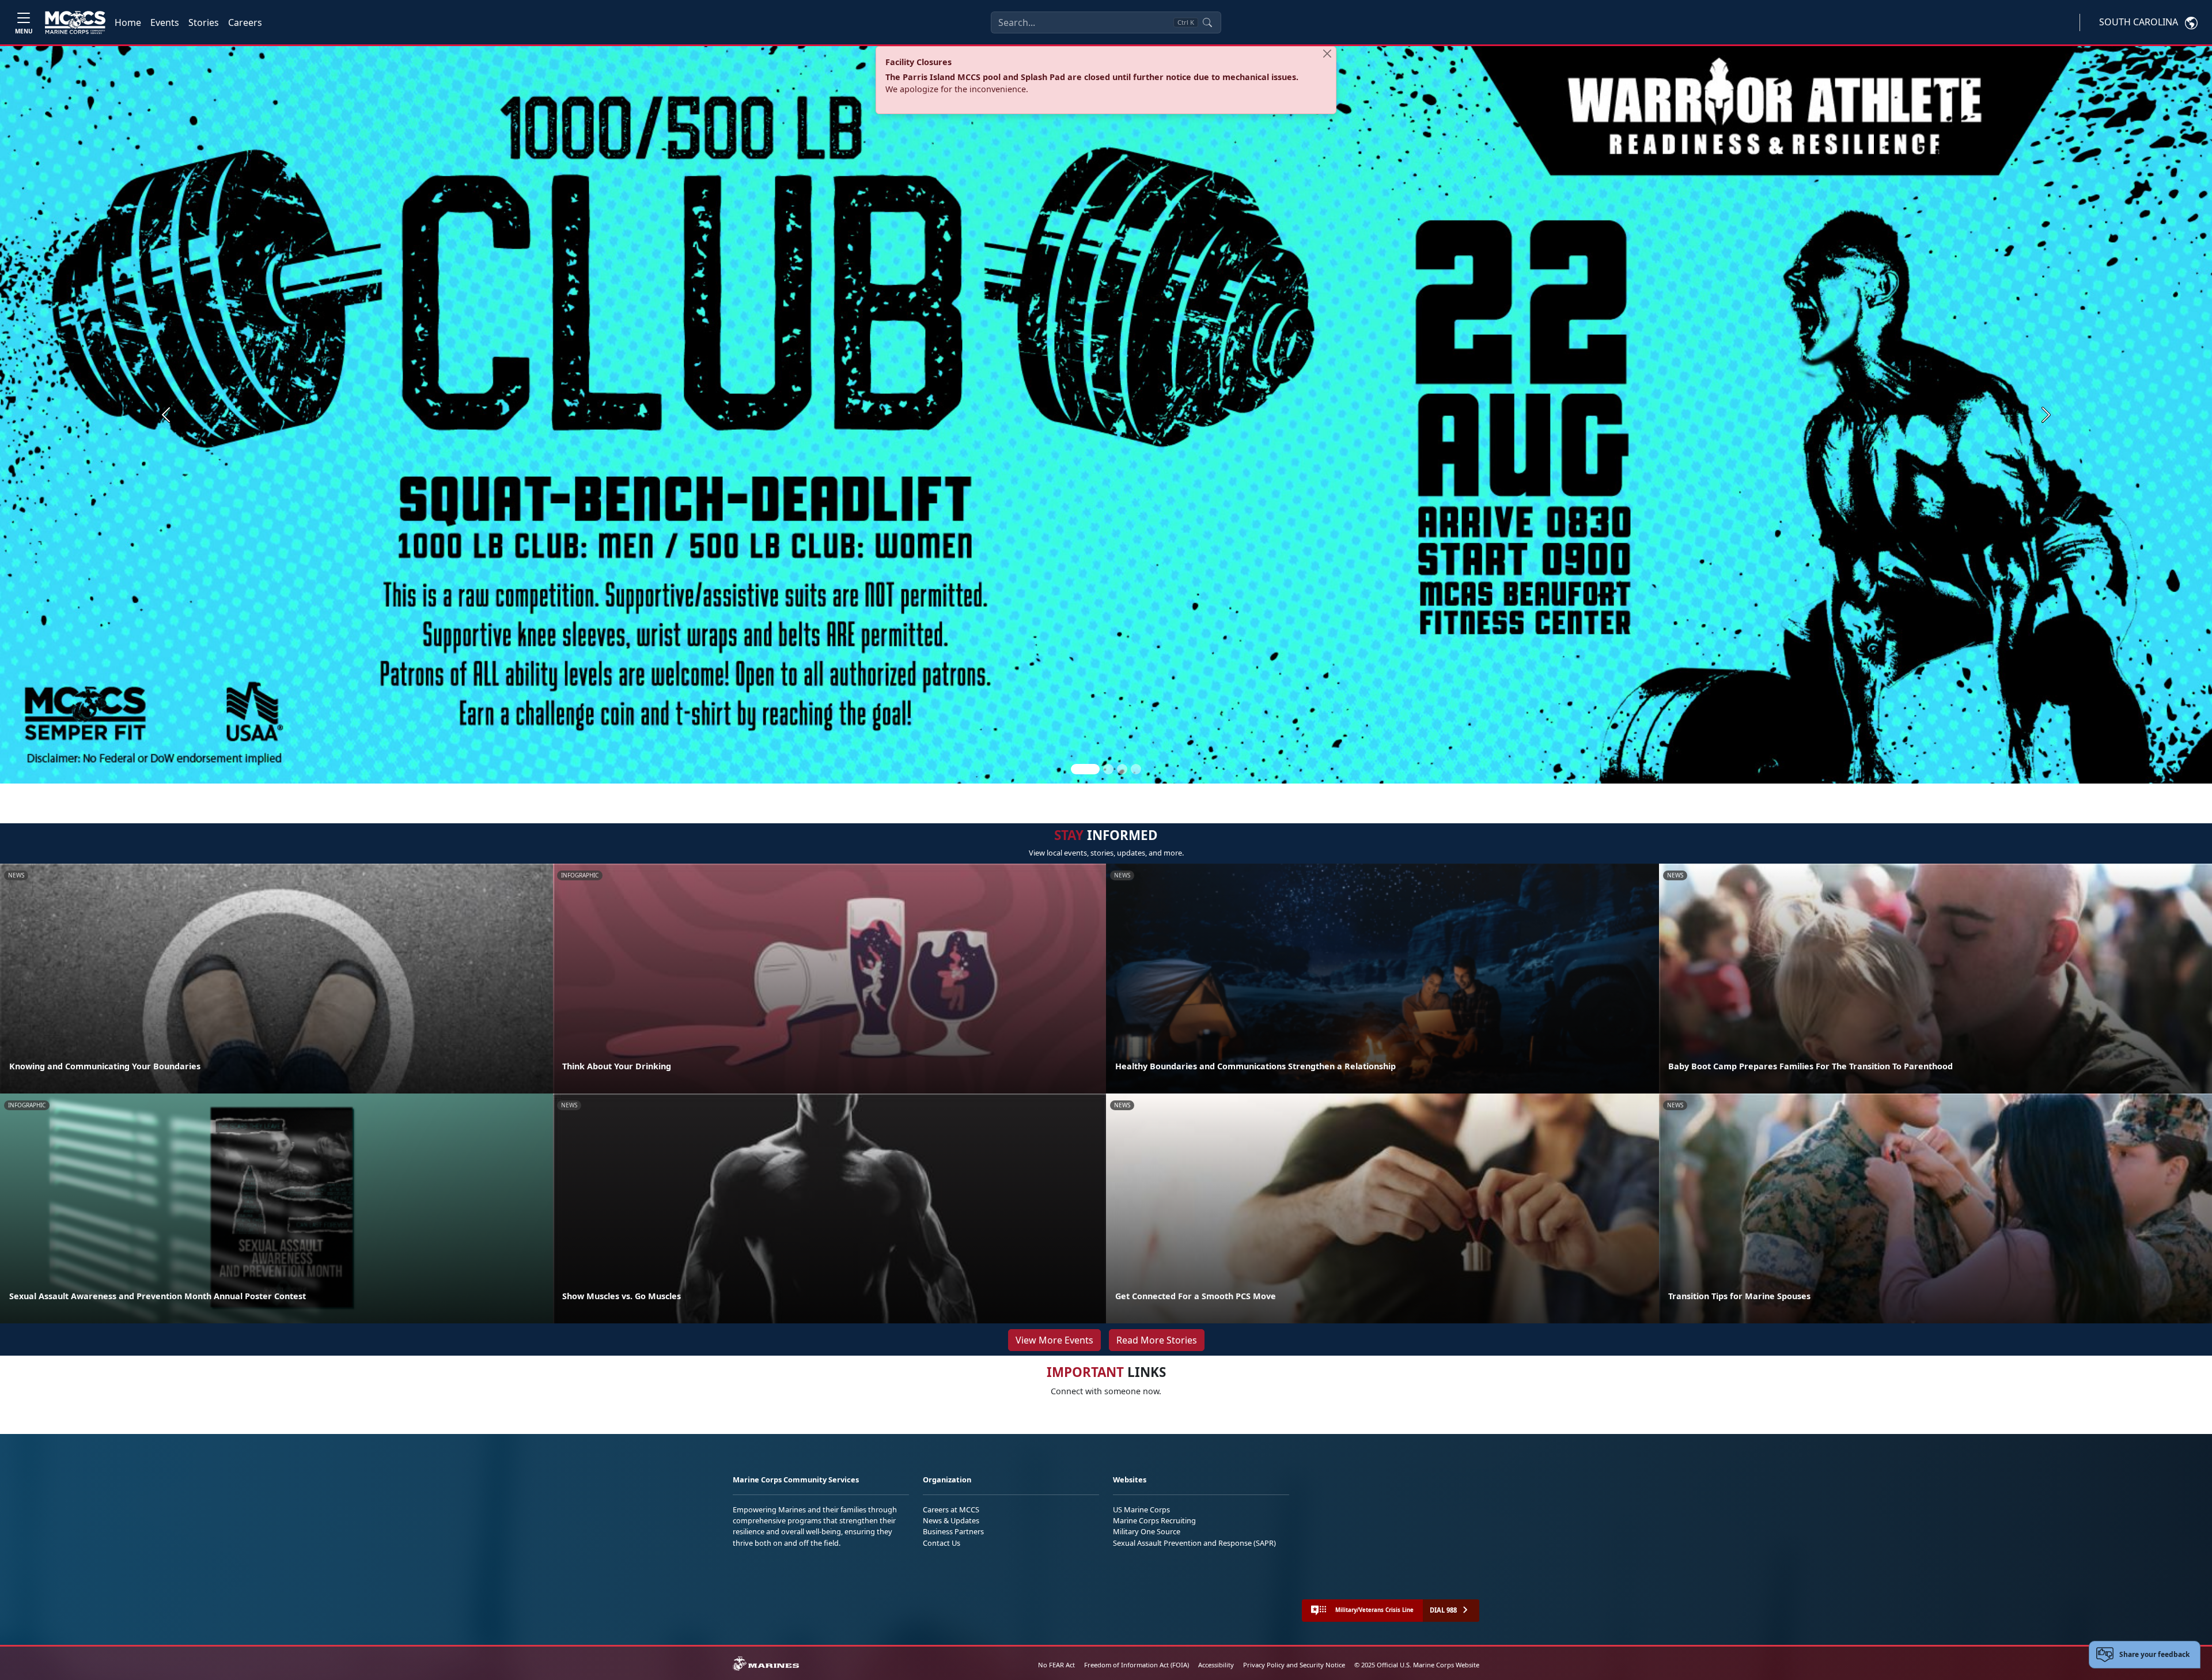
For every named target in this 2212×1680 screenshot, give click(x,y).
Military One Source (1147, 1531)
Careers (245, 22)
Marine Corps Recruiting (1154, 1520)
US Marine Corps (1141, 1509)
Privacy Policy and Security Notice (1294, 1665)
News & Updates (951, 1520)
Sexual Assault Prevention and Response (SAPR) (1194, 1543)
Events (165, 22)
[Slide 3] (1122, 769)
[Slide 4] (1136, 769)
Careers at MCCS (951, 1509)
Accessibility (1216, 1665)
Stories (204, 22)
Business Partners (953, 1531)
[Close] (1327, 54)
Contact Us (942, 1543)
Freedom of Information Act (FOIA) (1137, 1665)
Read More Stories (1157, 1340)
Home (128, 22)
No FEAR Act (1056, 1665)
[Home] (75, 22)
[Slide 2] (1108, 769)
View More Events (1054, 1340)
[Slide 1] (1085, 769)
